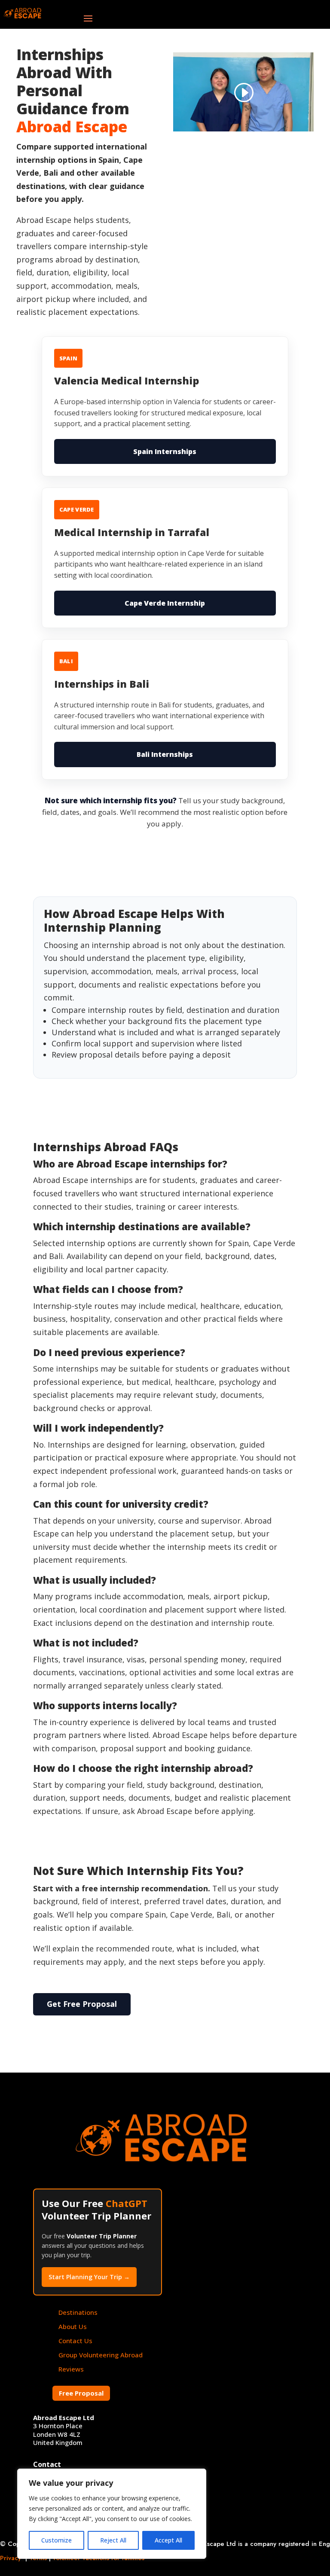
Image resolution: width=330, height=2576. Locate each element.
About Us (73, 2326)
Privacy (11, 2558)
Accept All (168, 2540)
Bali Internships (165, 754)
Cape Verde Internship (165, 603)
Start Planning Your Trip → (89, 2277)
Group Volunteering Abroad (101, 2355)
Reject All (113, 2540)
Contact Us (75, 2341)
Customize (57, 2540)
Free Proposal (81, 2393)
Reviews (71, 2369)
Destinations (78, 2312)
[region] (112, 2514)
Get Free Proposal (82, 2004)
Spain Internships (165, 451)
